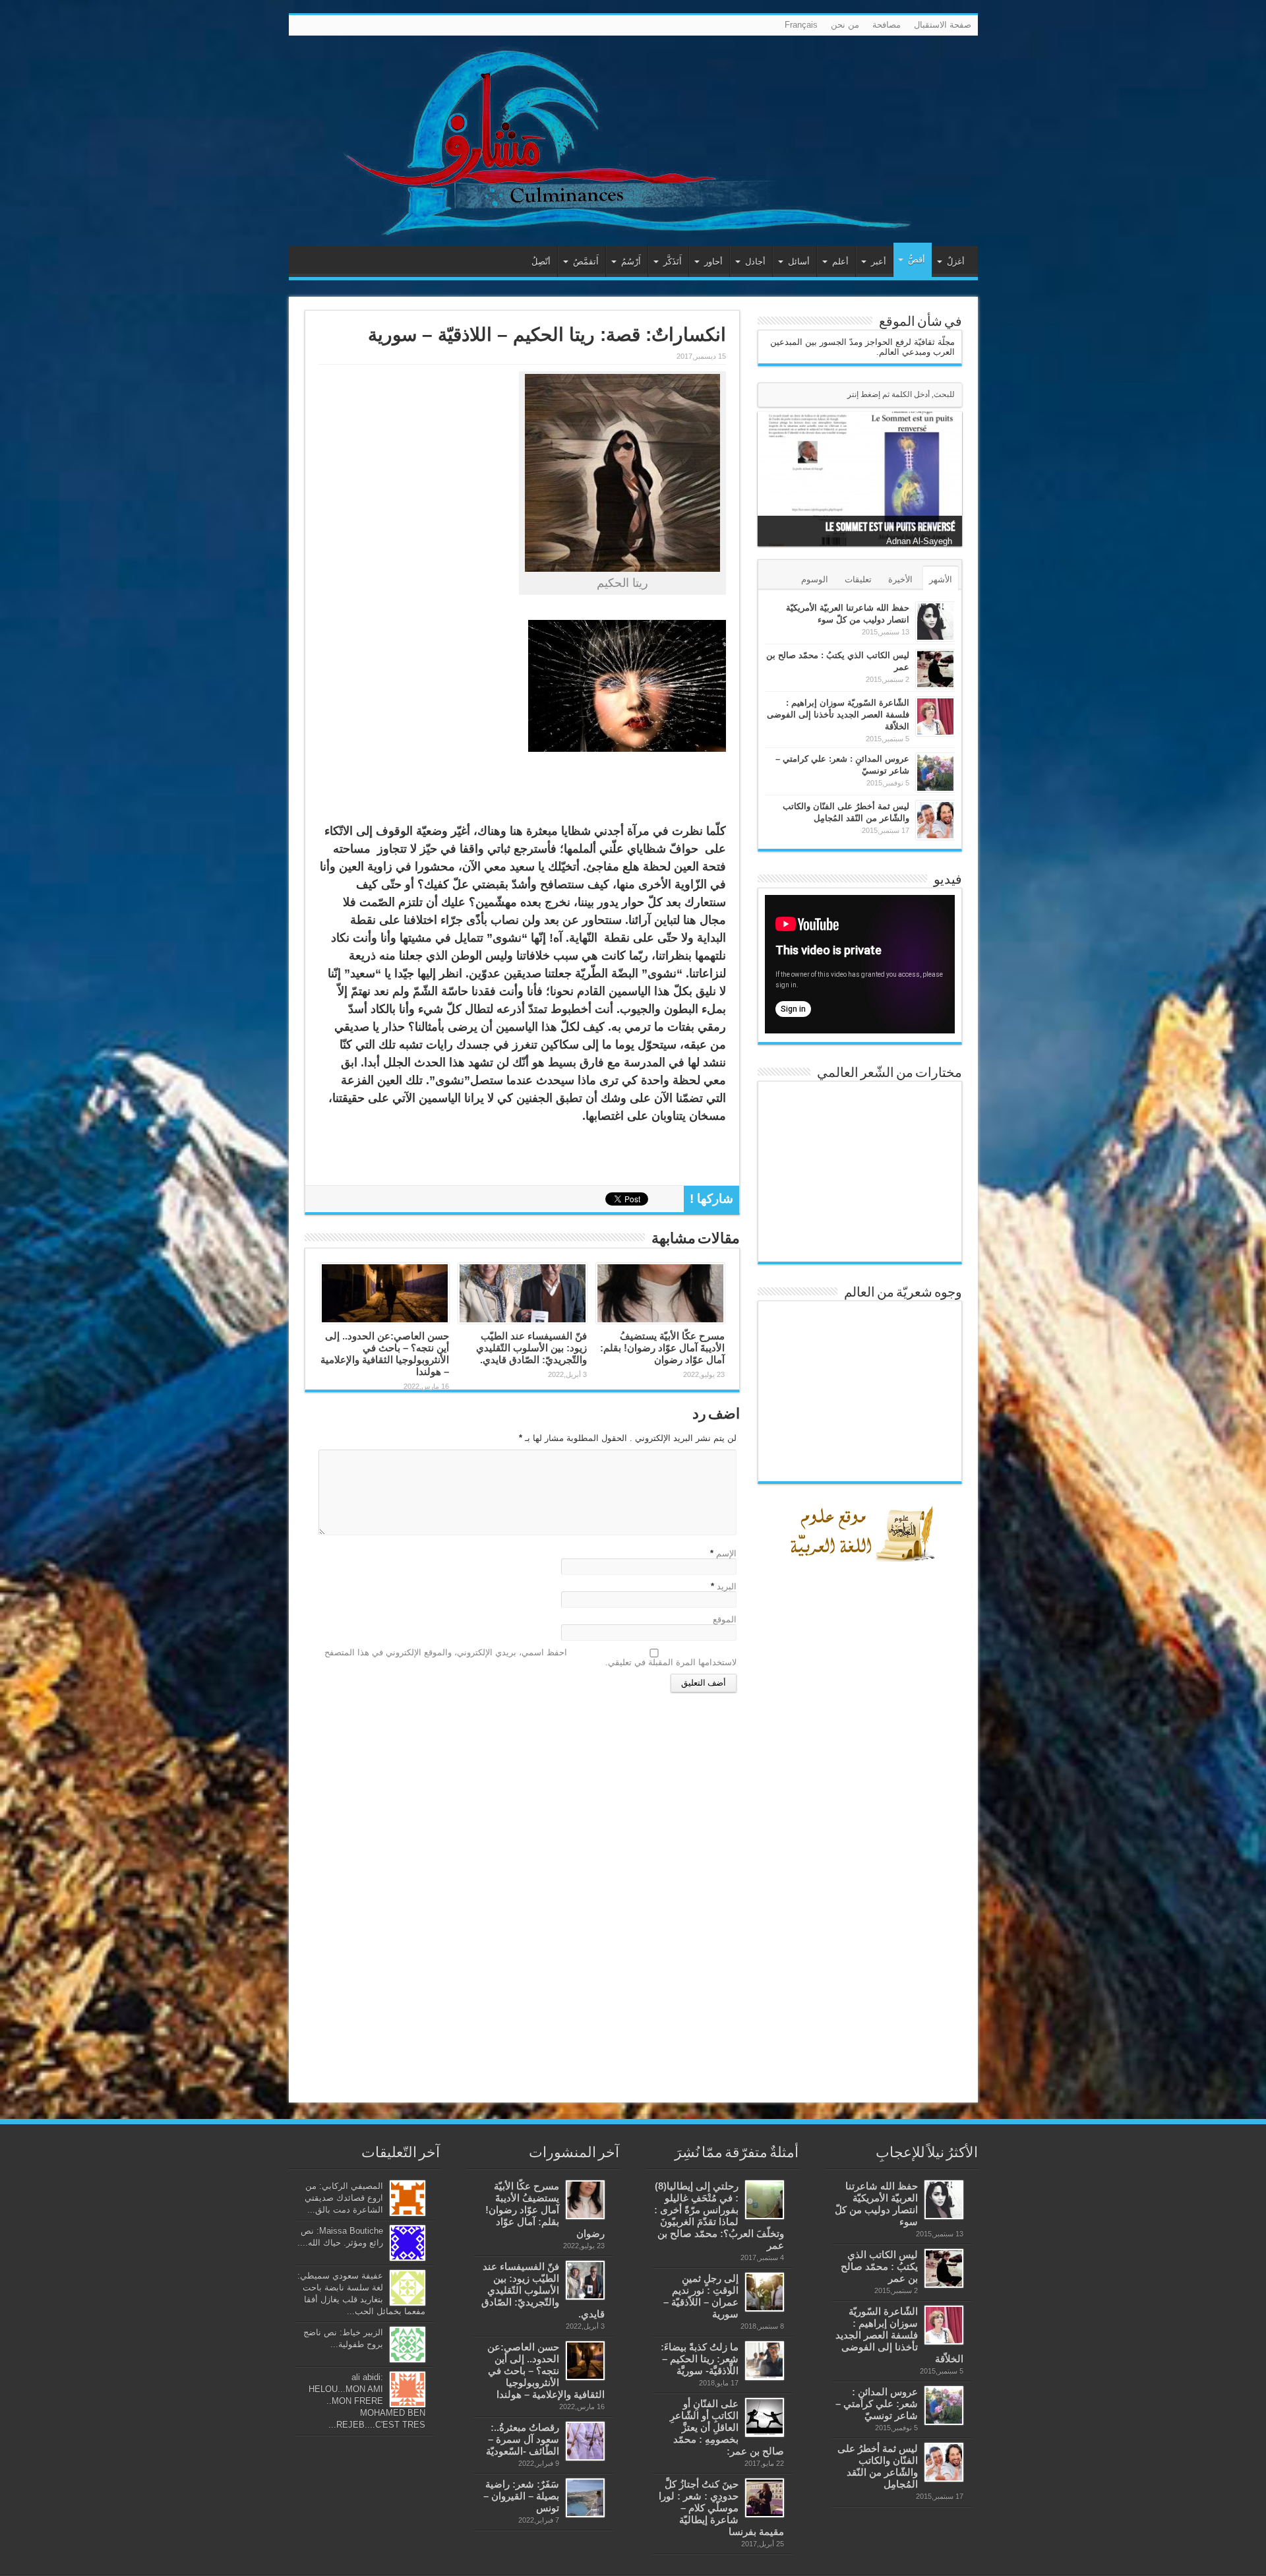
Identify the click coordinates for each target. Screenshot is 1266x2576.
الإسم (726, 1553)
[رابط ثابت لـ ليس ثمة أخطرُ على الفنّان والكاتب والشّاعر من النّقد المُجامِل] (935, 820)
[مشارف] (633, 141)
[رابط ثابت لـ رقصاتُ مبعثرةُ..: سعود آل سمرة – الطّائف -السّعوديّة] (585, 2441)
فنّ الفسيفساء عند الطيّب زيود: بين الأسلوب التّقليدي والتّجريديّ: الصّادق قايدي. (531, 1348)
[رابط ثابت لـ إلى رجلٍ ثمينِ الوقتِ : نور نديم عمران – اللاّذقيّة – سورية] (765, 2292)
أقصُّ (917, 260)
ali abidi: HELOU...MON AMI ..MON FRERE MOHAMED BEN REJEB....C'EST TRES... (367, 2401)
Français (801, 25)
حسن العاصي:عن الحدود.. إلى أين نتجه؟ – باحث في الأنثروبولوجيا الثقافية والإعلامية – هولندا (385, 1354)
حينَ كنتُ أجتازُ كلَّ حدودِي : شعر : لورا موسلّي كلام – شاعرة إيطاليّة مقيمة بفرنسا (721, 2508)
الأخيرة (900, 579)
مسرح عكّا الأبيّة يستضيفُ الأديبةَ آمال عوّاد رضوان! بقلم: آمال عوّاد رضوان (662, 1348)
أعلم (840, 261)
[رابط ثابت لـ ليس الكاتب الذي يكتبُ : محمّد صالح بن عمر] (935, 669)
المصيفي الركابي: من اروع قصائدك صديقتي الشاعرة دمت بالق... (344, 2198)
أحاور (713, 261)
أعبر (879, 261)
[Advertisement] (863, 1876)
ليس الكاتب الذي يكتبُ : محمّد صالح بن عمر (879, 2266)
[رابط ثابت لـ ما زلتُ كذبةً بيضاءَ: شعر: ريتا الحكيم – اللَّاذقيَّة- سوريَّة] (765, 2361)
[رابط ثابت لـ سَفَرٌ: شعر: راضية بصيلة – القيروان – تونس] (585, 2498)
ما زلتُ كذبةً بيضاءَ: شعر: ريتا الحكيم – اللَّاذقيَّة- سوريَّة (700, 2359)
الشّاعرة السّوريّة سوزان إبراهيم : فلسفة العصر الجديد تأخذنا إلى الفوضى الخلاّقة (838, 715)
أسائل (799, 261)
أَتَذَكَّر (673, 261)
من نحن (845, 25)
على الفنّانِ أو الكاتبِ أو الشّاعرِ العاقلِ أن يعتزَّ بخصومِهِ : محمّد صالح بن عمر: (727, 2427)
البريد (727, 1586)
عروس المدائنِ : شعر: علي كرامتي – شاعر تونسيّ (877, 2404)
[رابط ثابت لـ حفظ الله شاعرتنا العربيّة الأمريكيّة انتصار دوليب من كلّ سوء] (935, 622)
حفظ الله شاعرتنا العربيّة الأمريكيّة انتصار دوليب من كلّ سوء (876, 2204)
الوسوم (815, 579)
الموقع (725, 1619)
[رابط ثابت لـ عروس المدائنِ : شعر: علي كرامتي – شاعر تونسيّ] (935, 773)
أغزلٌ (956, 261)
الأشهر (941, 579)
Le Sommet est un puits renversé (890, 527)
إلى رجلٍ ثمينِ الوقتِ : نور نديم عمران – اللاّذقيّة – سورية (701, 2296)
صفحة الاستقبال (943, 25)
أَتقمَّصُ (586, 261)
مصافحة (887, 25)
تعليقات (858, 579)
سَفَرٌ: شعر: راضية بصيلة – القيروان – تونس (521, 2496)
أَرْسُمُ (631, 261)
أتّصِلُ (541, 261)
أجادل (755, 261)
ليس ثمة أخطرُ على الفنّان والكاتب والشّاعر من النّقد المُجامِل (878, 2466)
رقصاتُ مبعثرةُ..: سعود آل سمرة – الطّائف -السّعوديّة (523, 2439)
